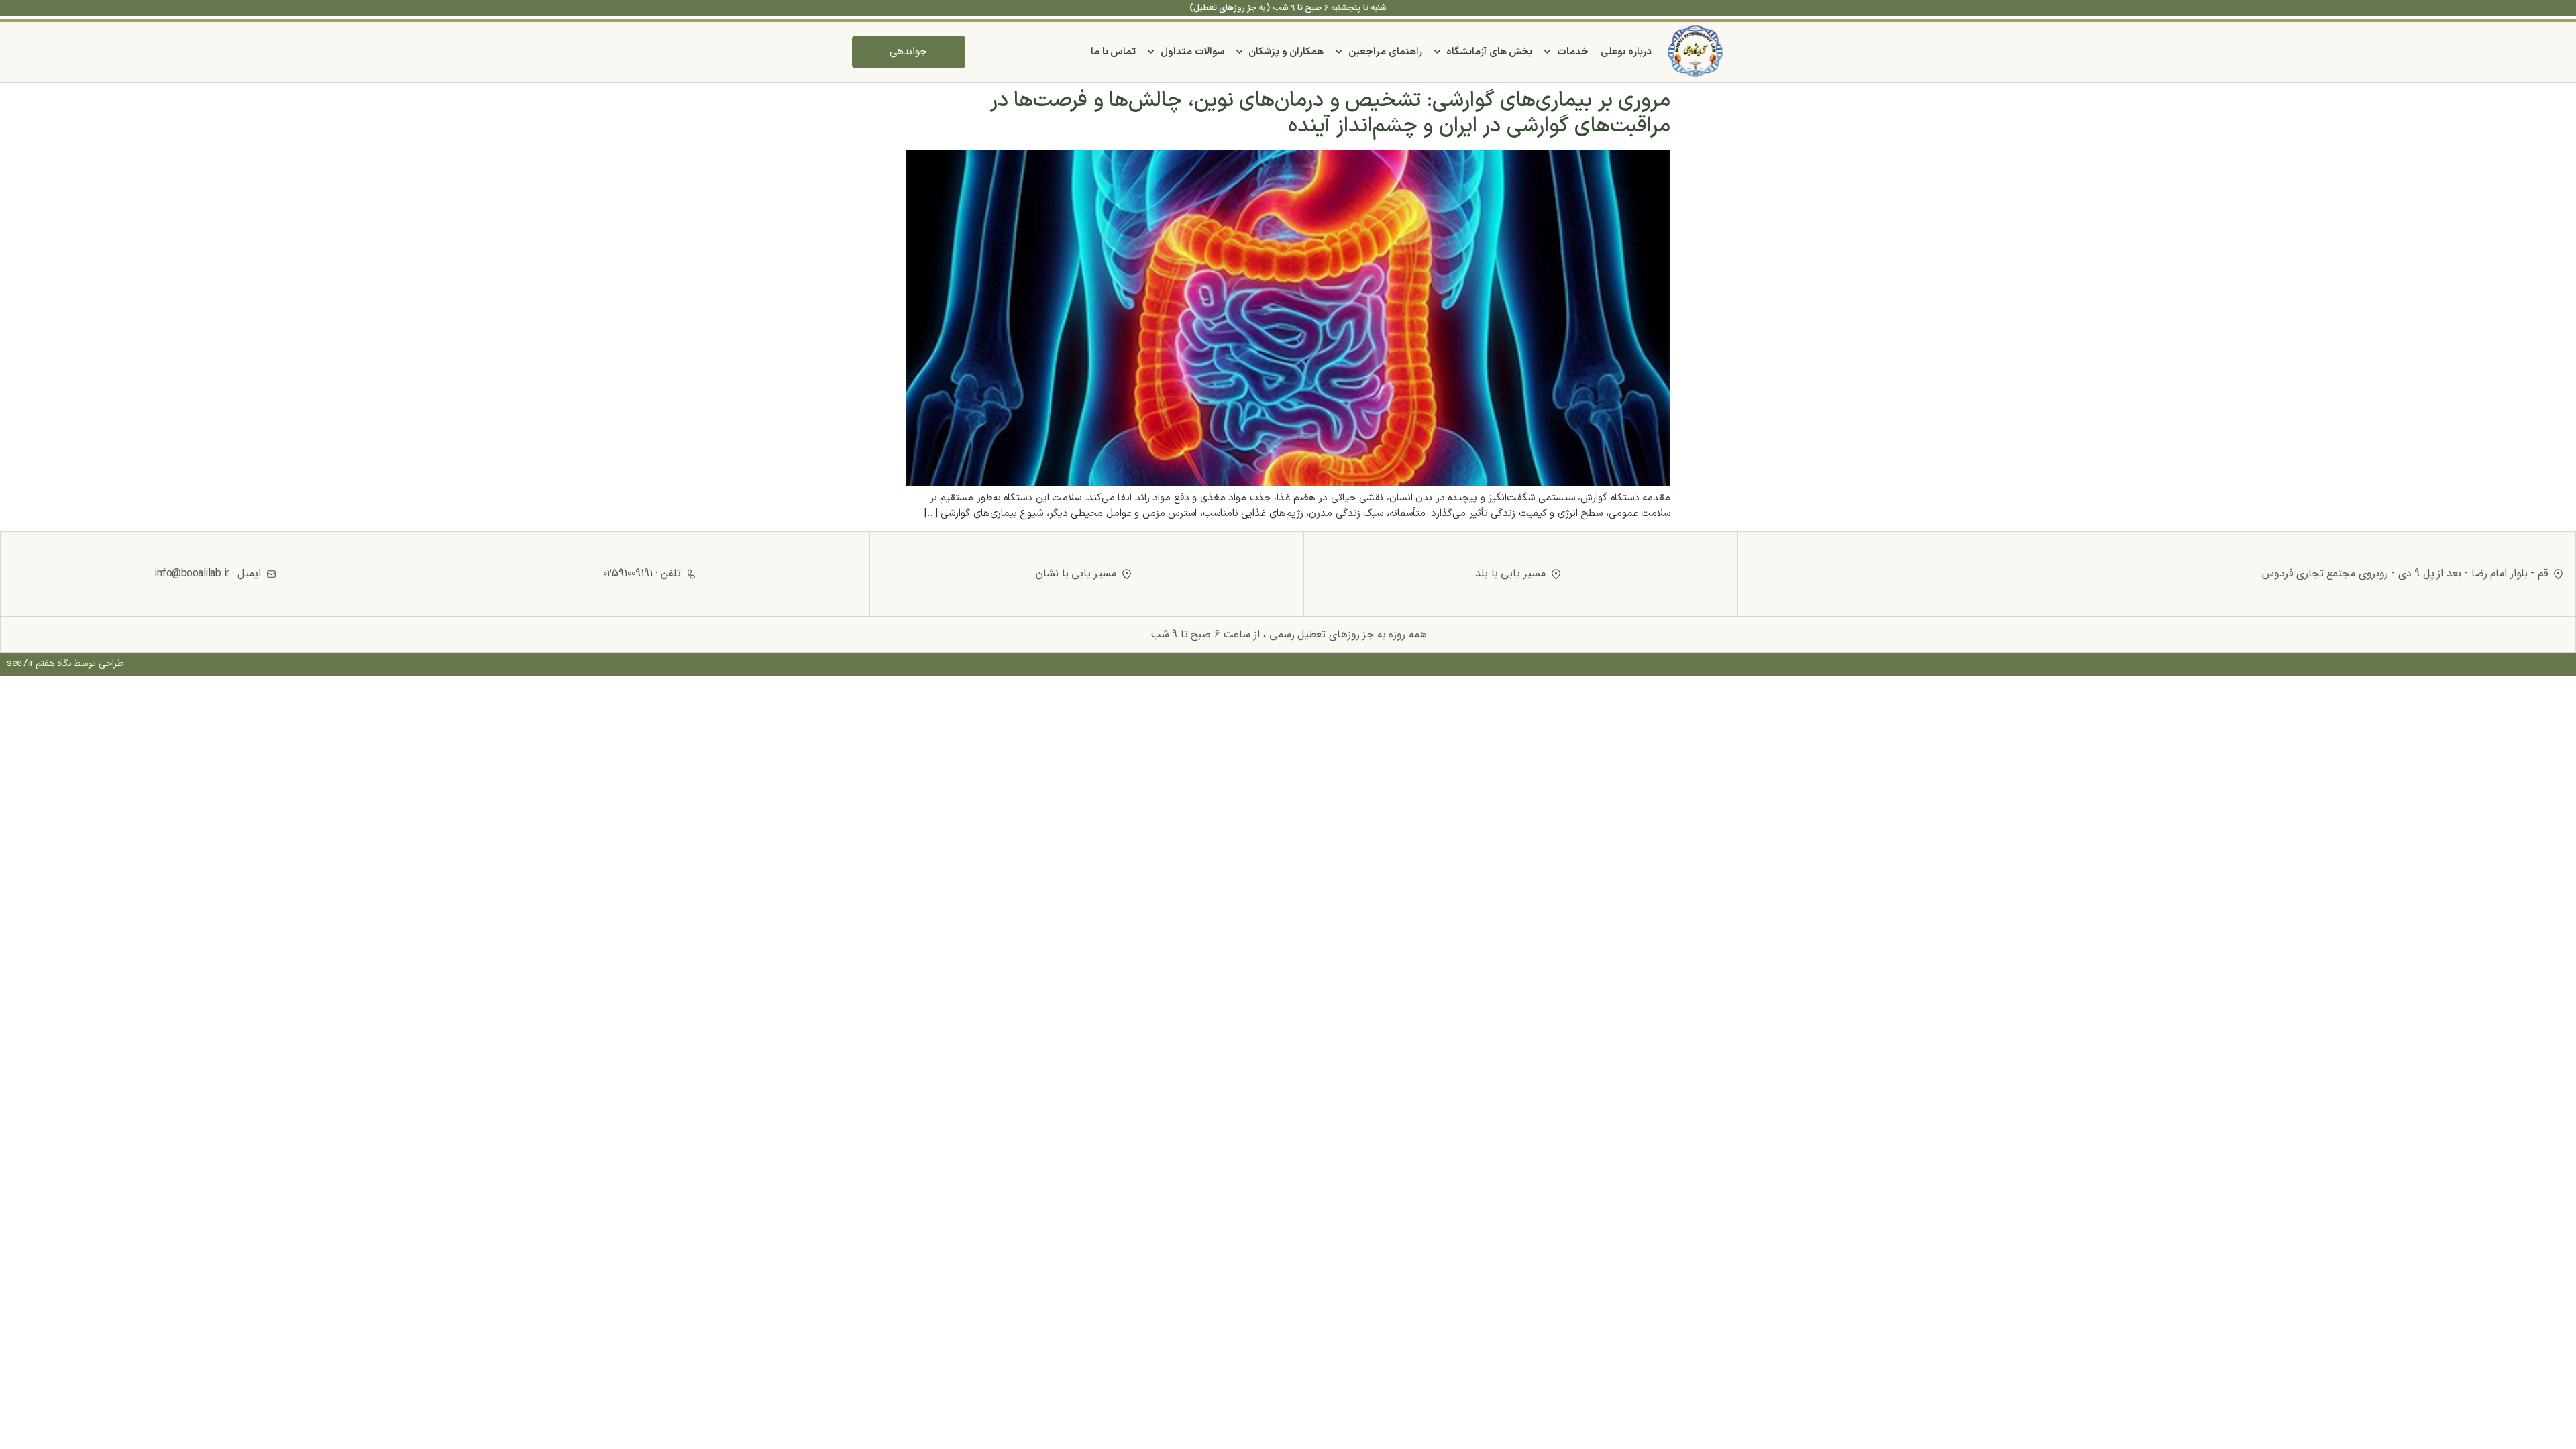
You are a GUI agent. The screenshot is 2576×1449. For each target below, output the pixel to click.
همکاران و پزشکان (1286, 52)
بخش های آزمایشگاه (1489, 52)
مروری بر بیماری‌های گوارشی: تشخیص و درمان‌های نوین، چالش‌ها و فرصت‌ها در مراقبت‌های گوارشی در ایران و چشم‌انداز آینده (1331, 113)
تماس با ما (1113, 52)
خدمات (1573, 52)
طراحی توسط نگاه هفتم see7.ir (65, 664)
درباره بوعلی (1626, 52)
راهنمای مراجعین (1385, 52)
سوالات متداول (1192, 52)
